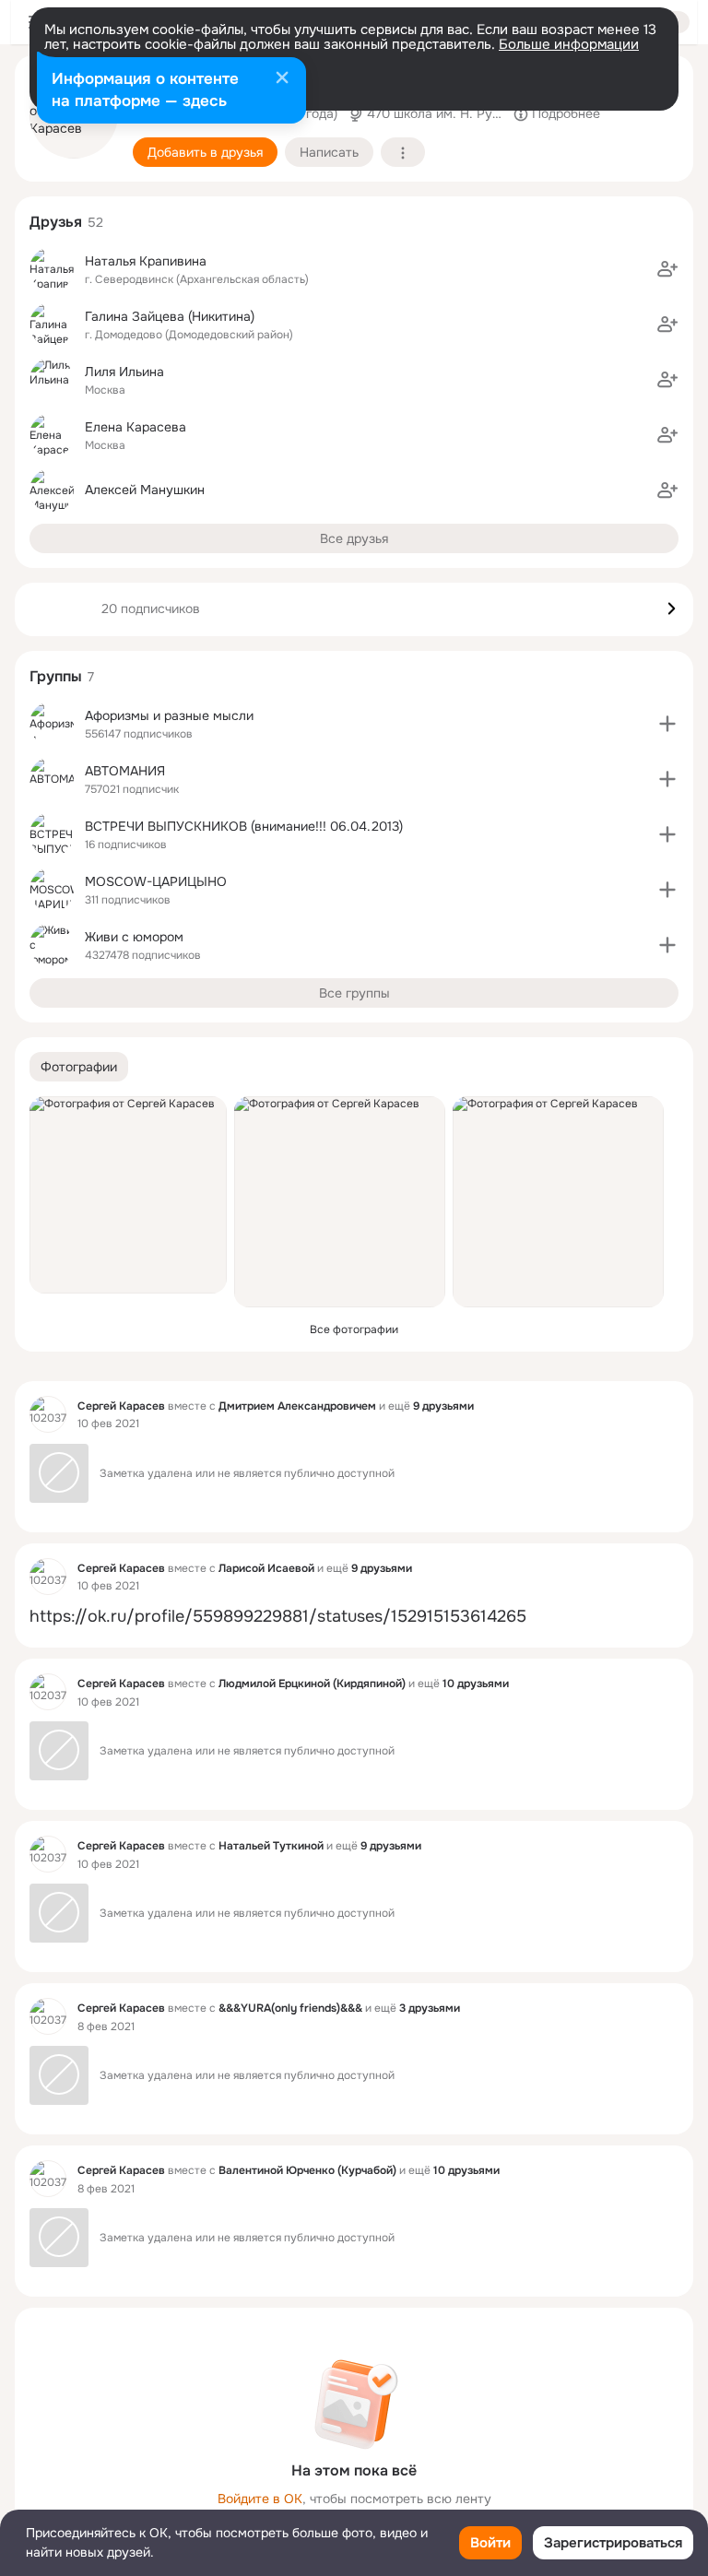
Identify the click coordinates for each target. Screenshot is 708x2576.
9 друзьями (443, 1406)
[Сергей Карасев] (48, 1414)
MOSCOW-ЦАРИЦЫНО (156, 881)
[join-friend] (667, 269)
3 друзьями (430, 2008)
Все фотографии (354, 1329)
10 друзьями (476, 1684)
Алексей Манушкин (145, 490)
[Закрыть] (282, 79)
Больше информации (569, 44)
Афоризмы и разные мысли (169, 715)
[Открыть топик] (354, 1617)
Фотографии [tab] (79, 1067)
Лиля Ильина (124, 372)
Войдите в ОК (260, 2499)
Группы (56, 676)
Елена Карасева (136, 427)
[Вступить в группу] (667, 724)
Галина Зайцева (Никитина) (170, 316)
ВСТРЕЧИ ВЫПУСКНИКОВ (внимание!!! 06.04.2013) (244, 826)
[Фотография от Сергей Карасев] (128, 1195)
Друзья (56, 222)
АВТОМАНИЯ (125, 771)
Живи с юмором (134, 937)
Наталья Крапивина (146, 261)
